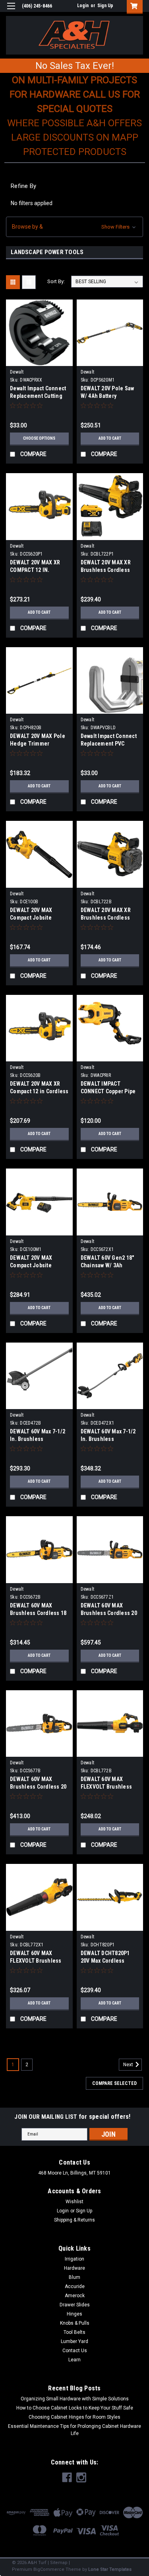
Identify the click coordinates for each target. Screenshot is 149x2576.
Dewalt (17, 372)
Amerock (75, 2296)
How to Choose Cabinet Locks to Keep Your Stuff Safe (75, 2408)
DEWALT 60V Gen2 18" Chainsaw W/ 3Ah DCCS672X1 (107, 1265)
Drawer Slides (75, 2305)
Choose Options (39, 438)
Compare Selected (114, 2083)
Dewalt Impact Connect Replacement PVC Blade (109, 744)
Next (129, 2065)
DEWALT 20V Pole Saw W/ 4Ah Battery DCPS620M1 (107, 396)
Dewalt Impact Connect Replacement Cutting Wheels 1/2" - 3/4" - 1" (38, 396)
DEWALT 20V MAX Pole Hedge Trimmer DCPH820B (38, 744)
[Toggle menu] (11, 11)
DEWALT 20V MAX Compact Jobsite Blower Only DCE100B (36, 918)
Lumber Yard (74, 2341)
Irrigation (74, 2259)
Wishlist (74, 2202)
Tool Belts (74, 2332)
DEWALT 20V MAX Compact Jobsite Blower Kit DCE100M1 (36, 1265)
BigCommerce (49, 2569)
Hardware (74, 2268)
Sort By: (56, 281)
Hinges (74, 2314)
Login (83, 6)
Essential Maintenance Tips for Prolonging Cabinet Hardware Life (74, 2430)
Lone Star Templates (110, 2569)
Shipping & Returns (74, 2220)
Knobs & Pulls (75, 2323)
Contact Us (75, 2351)
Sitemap (59, 2563)
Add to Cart (110, 438)
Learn (74, 2360)
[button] (74, 227)
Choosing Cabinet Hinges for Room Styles (74, 2417)
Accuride (75, 2286)
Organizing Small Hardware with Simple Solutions (75, 2399)
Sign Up (105, 6)
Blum (74, 2277)
